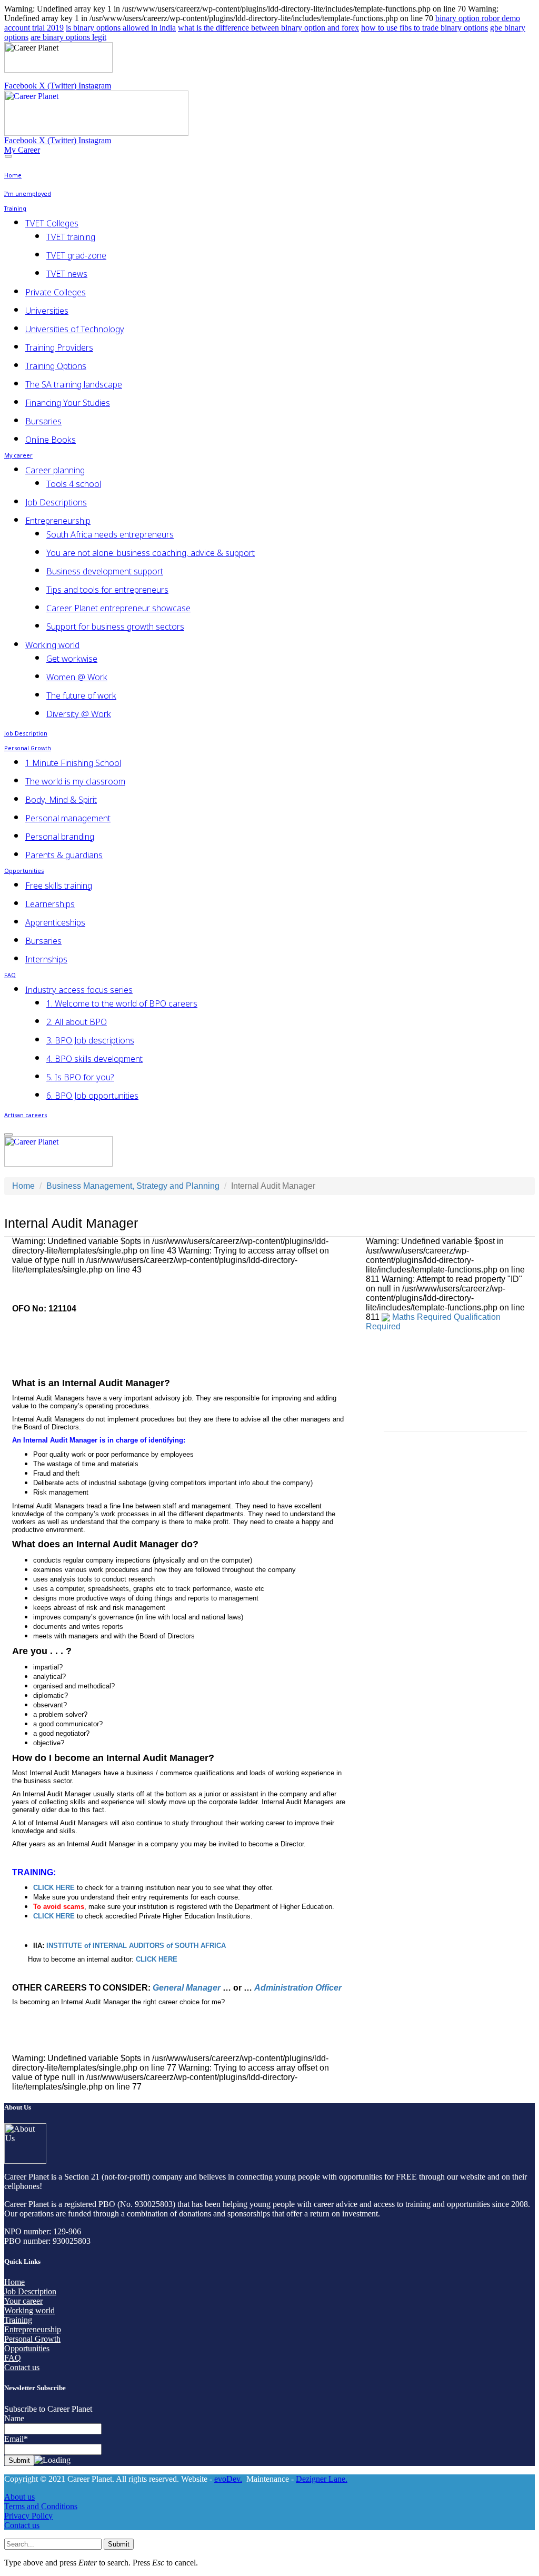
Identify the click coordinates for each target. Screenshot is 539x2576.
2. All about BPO (77, 1022)
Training (15, 209)
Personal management (68, 818)
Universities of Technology (75, 329)
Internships (46, 959)
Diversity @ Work (79, 714)
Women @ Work (77, 677)
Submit (119, 2544)
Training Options (56, 366)
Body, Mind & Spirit (61, 800)
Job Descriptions (56, 502)
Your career (23, 2301)
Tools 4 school (74, 484)
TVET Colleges (52, 223)
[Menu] (8, 156)
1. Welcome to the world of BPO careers (122, 1003)
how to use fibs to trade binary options (425, 28)
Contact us (22, 2367)
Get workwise (72, 659)
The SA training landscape (74, 384)
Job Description (26, 734)
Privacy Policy (28, 2516)
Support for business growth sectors (115, 626)
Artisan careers (26, 1116)
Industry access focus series (79, 990)
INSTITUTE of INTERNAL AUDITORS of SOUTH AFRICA (136, 1946)
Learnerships (50, 904)
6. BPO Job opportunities (92, 1096)
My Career (22, 150)
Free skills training (59, 886)
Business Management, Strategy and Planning (133, 1186)
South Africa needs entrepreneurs (110, 534)
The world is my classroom (75, 781)
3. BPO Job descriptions (90, 1040)
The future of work (81, 695)
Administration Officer (298, 1988)
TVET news (67, 274)
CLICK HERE (54, 1916)
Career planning (55, 470)
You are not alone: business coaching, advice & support (151, 553)
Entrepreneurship (58, 521)
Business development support (105, 571)
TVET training (71, 237)
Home (13, 176)
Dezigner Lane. (322, 2479)
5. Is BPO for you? (80, 1077)
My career (18, 456)
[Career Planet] (96, 133)
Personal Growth (28, 749)
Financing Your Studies (68, 403)
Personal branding (60, 837)
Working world (52, 645)
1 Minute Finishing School (73, 763)
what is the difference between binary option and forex (268, 28)
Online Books (51, 440)
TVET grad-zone (76, 255)
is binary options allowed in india (121, 28)
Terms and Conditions (41, 2506)
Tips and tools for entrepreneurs (107, 590)
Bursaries (43, 421)
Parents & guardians (64, 855)
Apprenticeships (55, 922)
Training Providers (59, 347)
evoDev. (228, 2479)
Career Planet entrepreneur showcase (118, 608)
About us (19, 2497)
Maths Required (422, 1317)
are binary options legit (68, 37)
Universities (47, 311)
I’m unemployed (28, 195)
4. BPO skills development (94, 1059)
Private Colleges (56, 292)
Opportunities (24, 872)
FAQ (10, 976)
